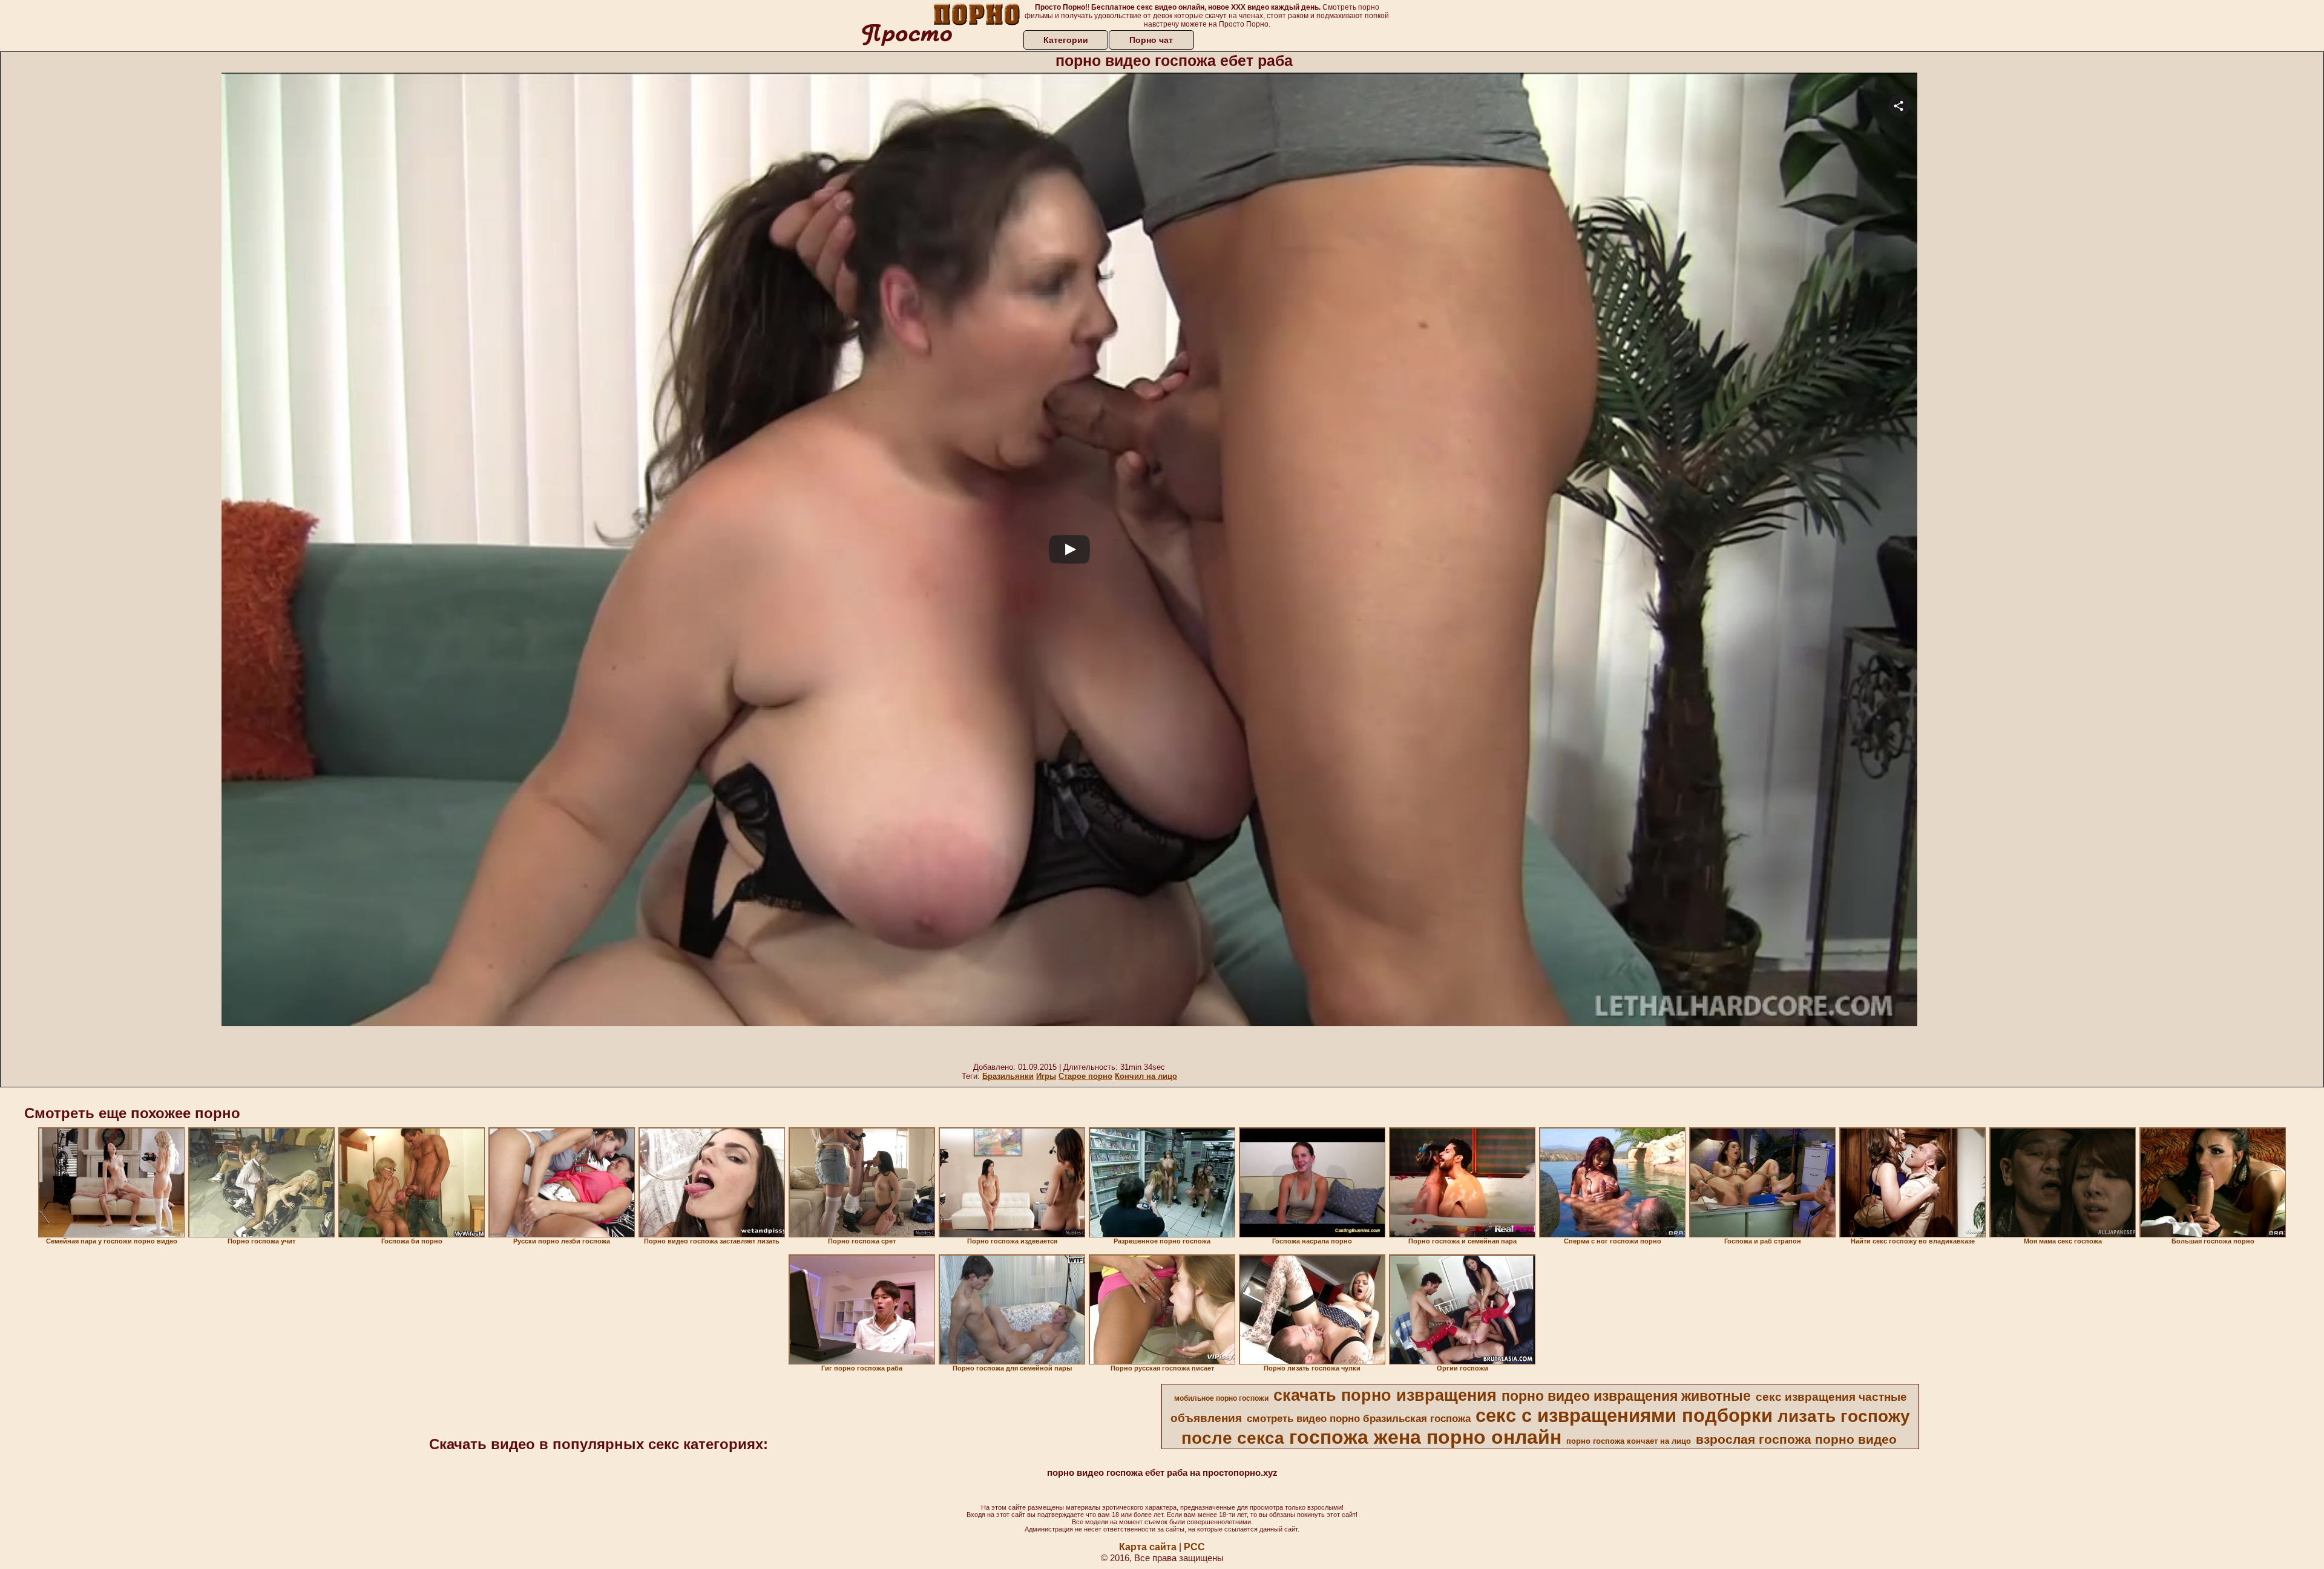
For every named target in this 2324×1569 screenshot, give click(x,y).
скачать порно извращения (1385, 1395)
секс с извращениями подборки (1624, 1415)
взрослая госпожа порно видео (1796, 1440)
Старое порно (1085, 1076)
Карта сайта (1148, 1547)
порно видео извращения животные (1626, 1396)
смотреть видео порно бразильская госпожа (1359, 1418)
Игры (1046, 1076)
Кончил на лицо (1146, 1076)
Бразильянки (1008, 1076)
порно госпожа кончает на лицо (1629, 1441)
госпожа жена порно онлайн (1425, 1437)
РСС (1194, 1547)
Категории (1066, 40)
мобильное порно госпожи (1221, 1398)
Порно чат (1151, 40)
